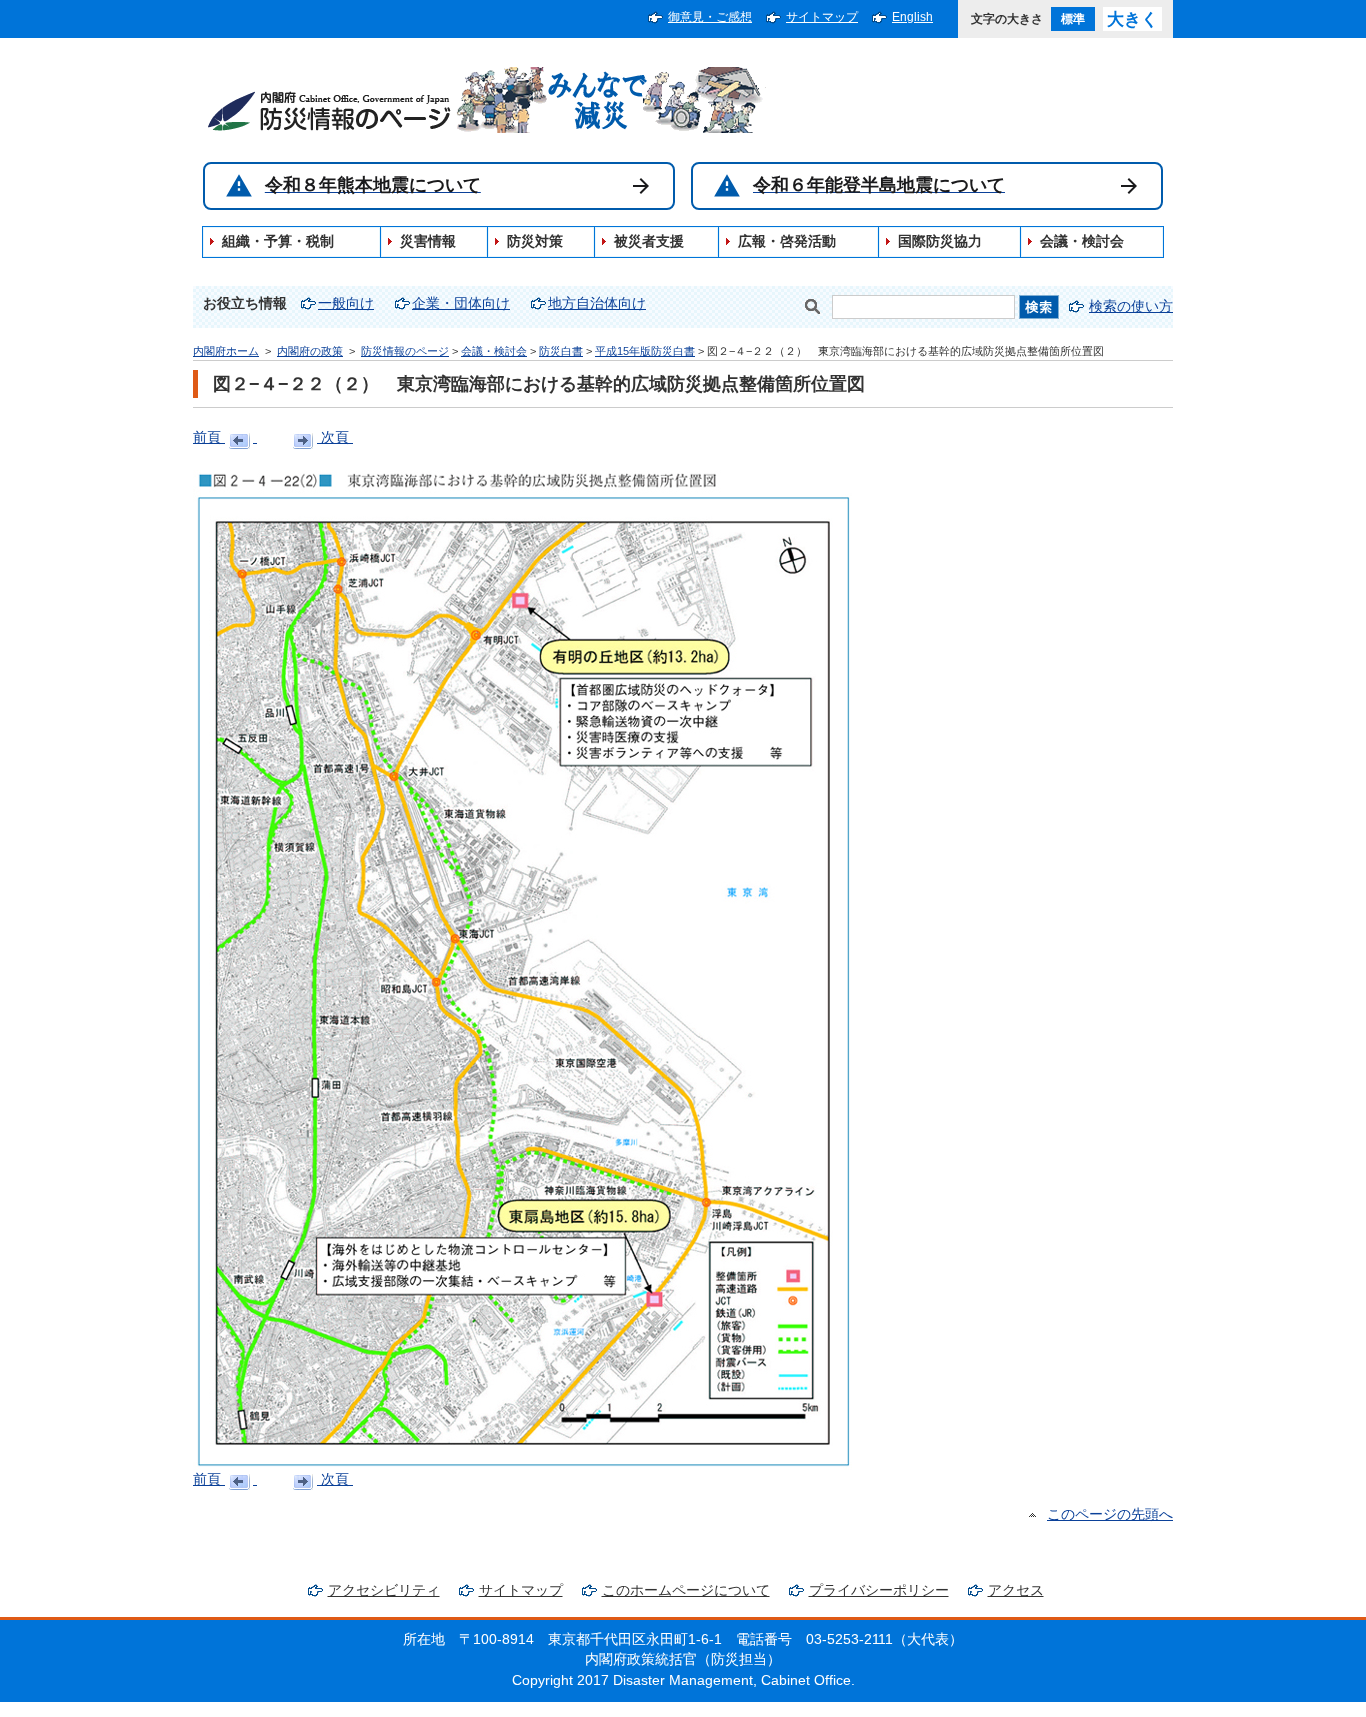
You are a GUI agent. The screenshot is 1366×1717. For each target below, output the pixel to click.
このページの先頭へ (1110, 1514)
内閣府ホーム (226, 351)
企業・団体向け (461, 303)
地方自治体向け (597, 303)
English (912, 17)
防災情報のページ (405, 351)
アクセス (1016, 1590)
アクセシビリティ (384, 1590)
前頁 (209, 437)
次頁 (335, 437)
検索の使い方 (1131, 306)
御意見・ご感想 (710, 17)
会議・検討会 (494, 351)
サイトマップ (822, 17)
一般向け (346, 303)
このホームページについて (686, 1590)
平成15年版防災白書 (645, 351)
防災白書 (561, 351)
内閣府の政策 (310, 351)
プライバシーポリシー (879, 1590)
